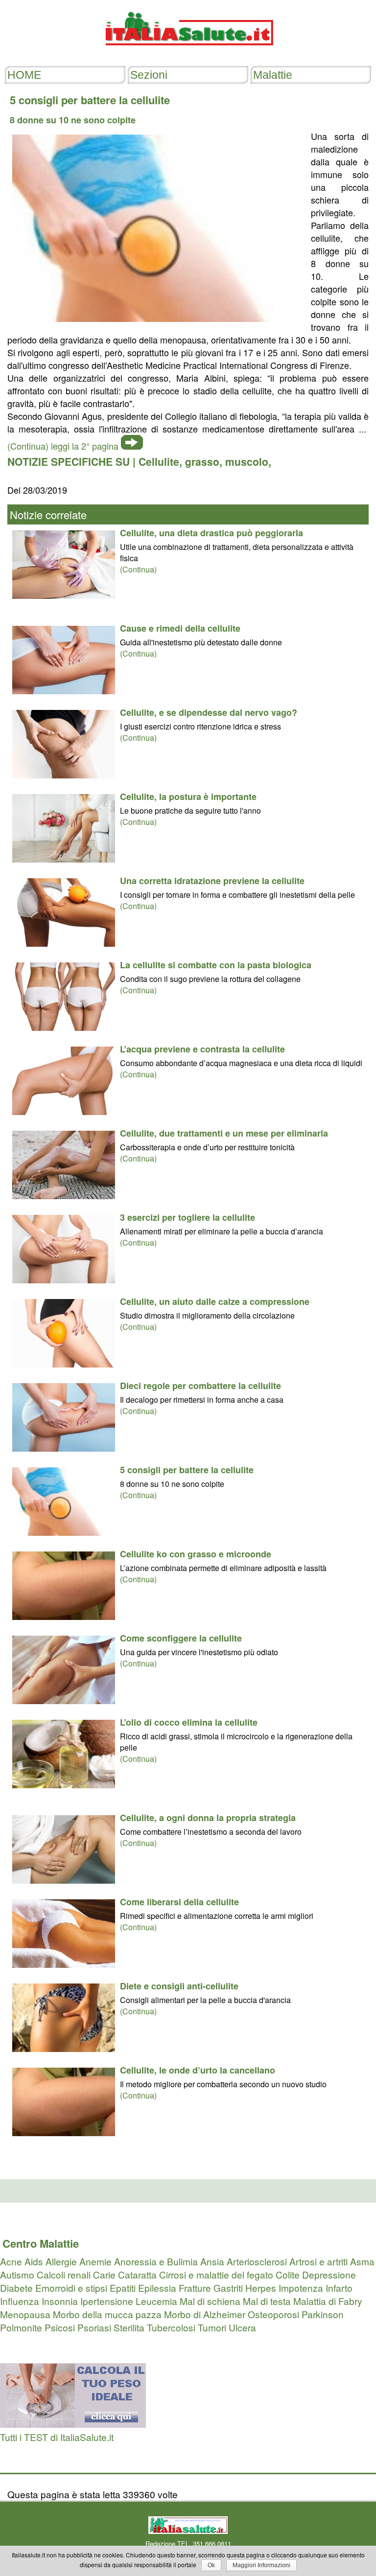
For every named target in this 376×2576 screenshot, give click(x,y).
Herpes (261, 2288)
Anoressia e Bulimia (156, 2261)
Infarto (339, 2288)
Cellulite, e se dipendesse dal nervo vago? (209, 712)
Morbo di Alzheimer (205, 2314)
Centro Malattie (41, 2243)
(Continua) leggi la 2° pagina (63, 446)
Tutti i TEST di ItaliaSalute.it (57, 2437)
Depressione (329, 2274)
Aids (34, 2261)
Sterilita (129, 2327)
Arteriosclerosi (257, 2261)
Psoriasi (94, 2327)
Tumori (212, 2327)
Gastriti (228, 2288)
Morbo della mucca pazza (107, 2314)
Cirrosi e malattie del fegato (216, 2274)
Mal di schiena (210, 2301)
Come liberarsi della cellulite (179, 1902)
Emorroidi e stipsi (71, 2288)
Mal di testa (267, 2301)
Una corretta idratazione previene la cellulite (212, 881)
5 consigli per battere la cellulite (187, 1470)
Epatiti (123, 2288)
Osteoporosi (273, 2314)
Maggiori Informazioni (261, 2565)
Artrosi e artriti (318, 2261)
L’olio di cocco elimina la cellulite (189, 1722)
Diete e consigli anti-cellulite (179, 1986)
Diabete (16, 2288)
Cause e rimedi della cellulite (180, 628)
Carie (104, 2274)
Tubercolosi (171, 2327)
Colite (288, 2274)
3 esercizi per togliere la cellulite (188, 1217)
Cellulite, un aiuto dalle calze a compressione (215, 1301)
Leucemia (156, 2301)
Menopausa (25, 2314)
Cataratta (137, 2274)
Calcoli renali (64, 2274)
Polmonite (21, 2327)
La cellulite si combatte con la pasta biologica (216, 965)
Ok (211, 2565)
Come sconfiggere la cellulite (181, 1638)
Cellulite (159, 461)
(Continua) (138, 569)
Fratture (195, 2288)
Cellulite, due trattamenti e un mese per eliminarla (224, 1133)
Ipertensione (107, 2301)
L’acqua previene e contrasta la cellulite (202, 1049)
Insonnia (60, 2301)
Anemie (95, 2261)
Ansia (212, 2261)
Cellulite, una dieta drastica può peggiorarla (211, 533)
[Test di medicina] (73, 2424)
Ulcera (242, 2327)
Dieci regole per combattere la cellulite (200, 1386)
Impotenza (301, 2288)
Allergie (61, 2261)
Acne (11, 2261)
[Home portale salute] (188, 55)
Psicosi (60, 2327)
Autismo (17, 2274)
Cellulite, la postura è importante (188, 797)
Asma (362, 2261)
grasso (202, 461)
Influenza (20, 2301)
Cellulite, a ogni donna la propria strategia (208, 1818)
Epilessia (157, 2288)
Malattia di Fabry (328, 2301)
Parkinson (323, 2314)
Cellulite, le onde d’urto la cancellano (198, 2070)
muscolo (247, 461)
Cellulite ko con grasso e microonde (196, 1554)
